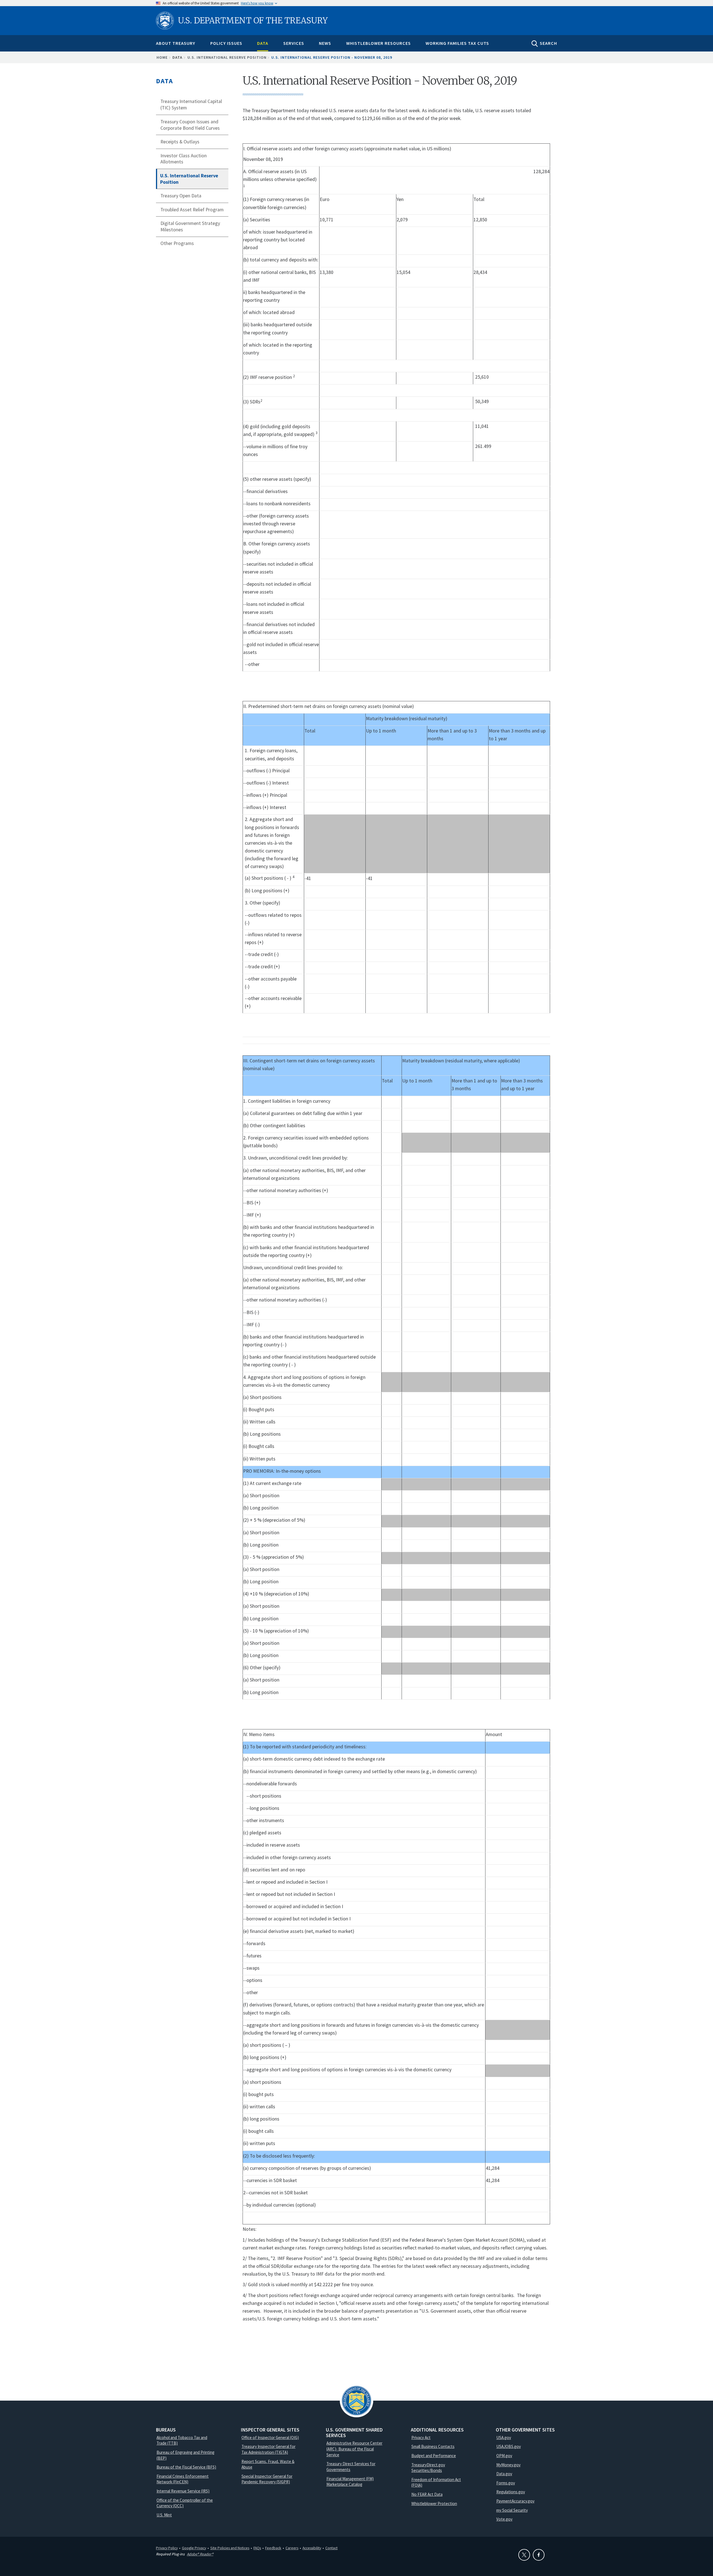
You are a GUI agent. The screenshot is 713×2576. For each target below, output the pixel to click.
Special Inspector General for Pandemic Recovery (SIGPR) (267, 2479)
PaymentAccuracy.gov (515, 2501)
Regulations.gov (511, 2492)
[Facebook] (539, 2555)
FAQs (257, 2548)
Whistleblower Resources (379, 43)
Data (263, 43)
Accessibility (312, 2548)
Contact (331, 2548)
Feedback (273, 2548)
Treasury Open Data (181, 196)
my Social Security (512, 2510)
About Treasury (176, 43)
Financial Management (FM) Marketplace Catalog (350, 2482)
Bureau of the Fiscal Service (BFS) (186, 2467)
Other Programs (177, 243)
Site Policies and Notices (230, 2548)
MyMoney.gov (508, 2465)
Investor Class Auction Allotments (184, 159)
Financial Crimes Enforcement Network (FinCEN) (183, 2479)
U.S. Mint (164, 2515)
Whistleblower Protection (434, 2503)
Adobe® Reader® (200, 2554)
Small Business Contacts (433, 2446)
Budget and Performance (434, 2456)
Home (162, 57)
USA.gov (504, 2437)
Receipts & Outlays (180, 142)
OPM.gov (504, 2456)
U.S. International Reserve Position (227, 57)
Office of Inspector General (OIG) (270, 2437)
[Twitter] (524, 2555)
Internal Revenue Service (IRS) (183, 2491)
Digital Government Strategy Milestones (190, 226)
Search (548, 43)
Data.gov (504, 2474)
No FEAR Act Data (427, 2494)
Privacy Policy (167, 2548)
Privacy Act (421, 2437)
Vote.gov (504, 2519)
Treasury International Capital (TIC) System (191, 105)
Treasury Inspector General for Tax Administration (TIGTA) (268, 2449)
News (325, 43)
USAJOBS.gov (509, 2446)
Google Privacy (194, 2548)
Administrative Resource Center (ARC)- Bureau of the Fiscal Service (354, 2449)
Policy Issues (226, 43)
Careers (292, 2548)
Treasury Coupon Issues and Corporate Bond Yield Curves (190, 125)
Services (294, 43)
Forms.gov (506, 2483)
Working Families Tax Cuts (457, 43)
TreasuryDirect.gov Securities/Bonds (428, 2468)
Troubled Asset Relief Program (192, 210)
